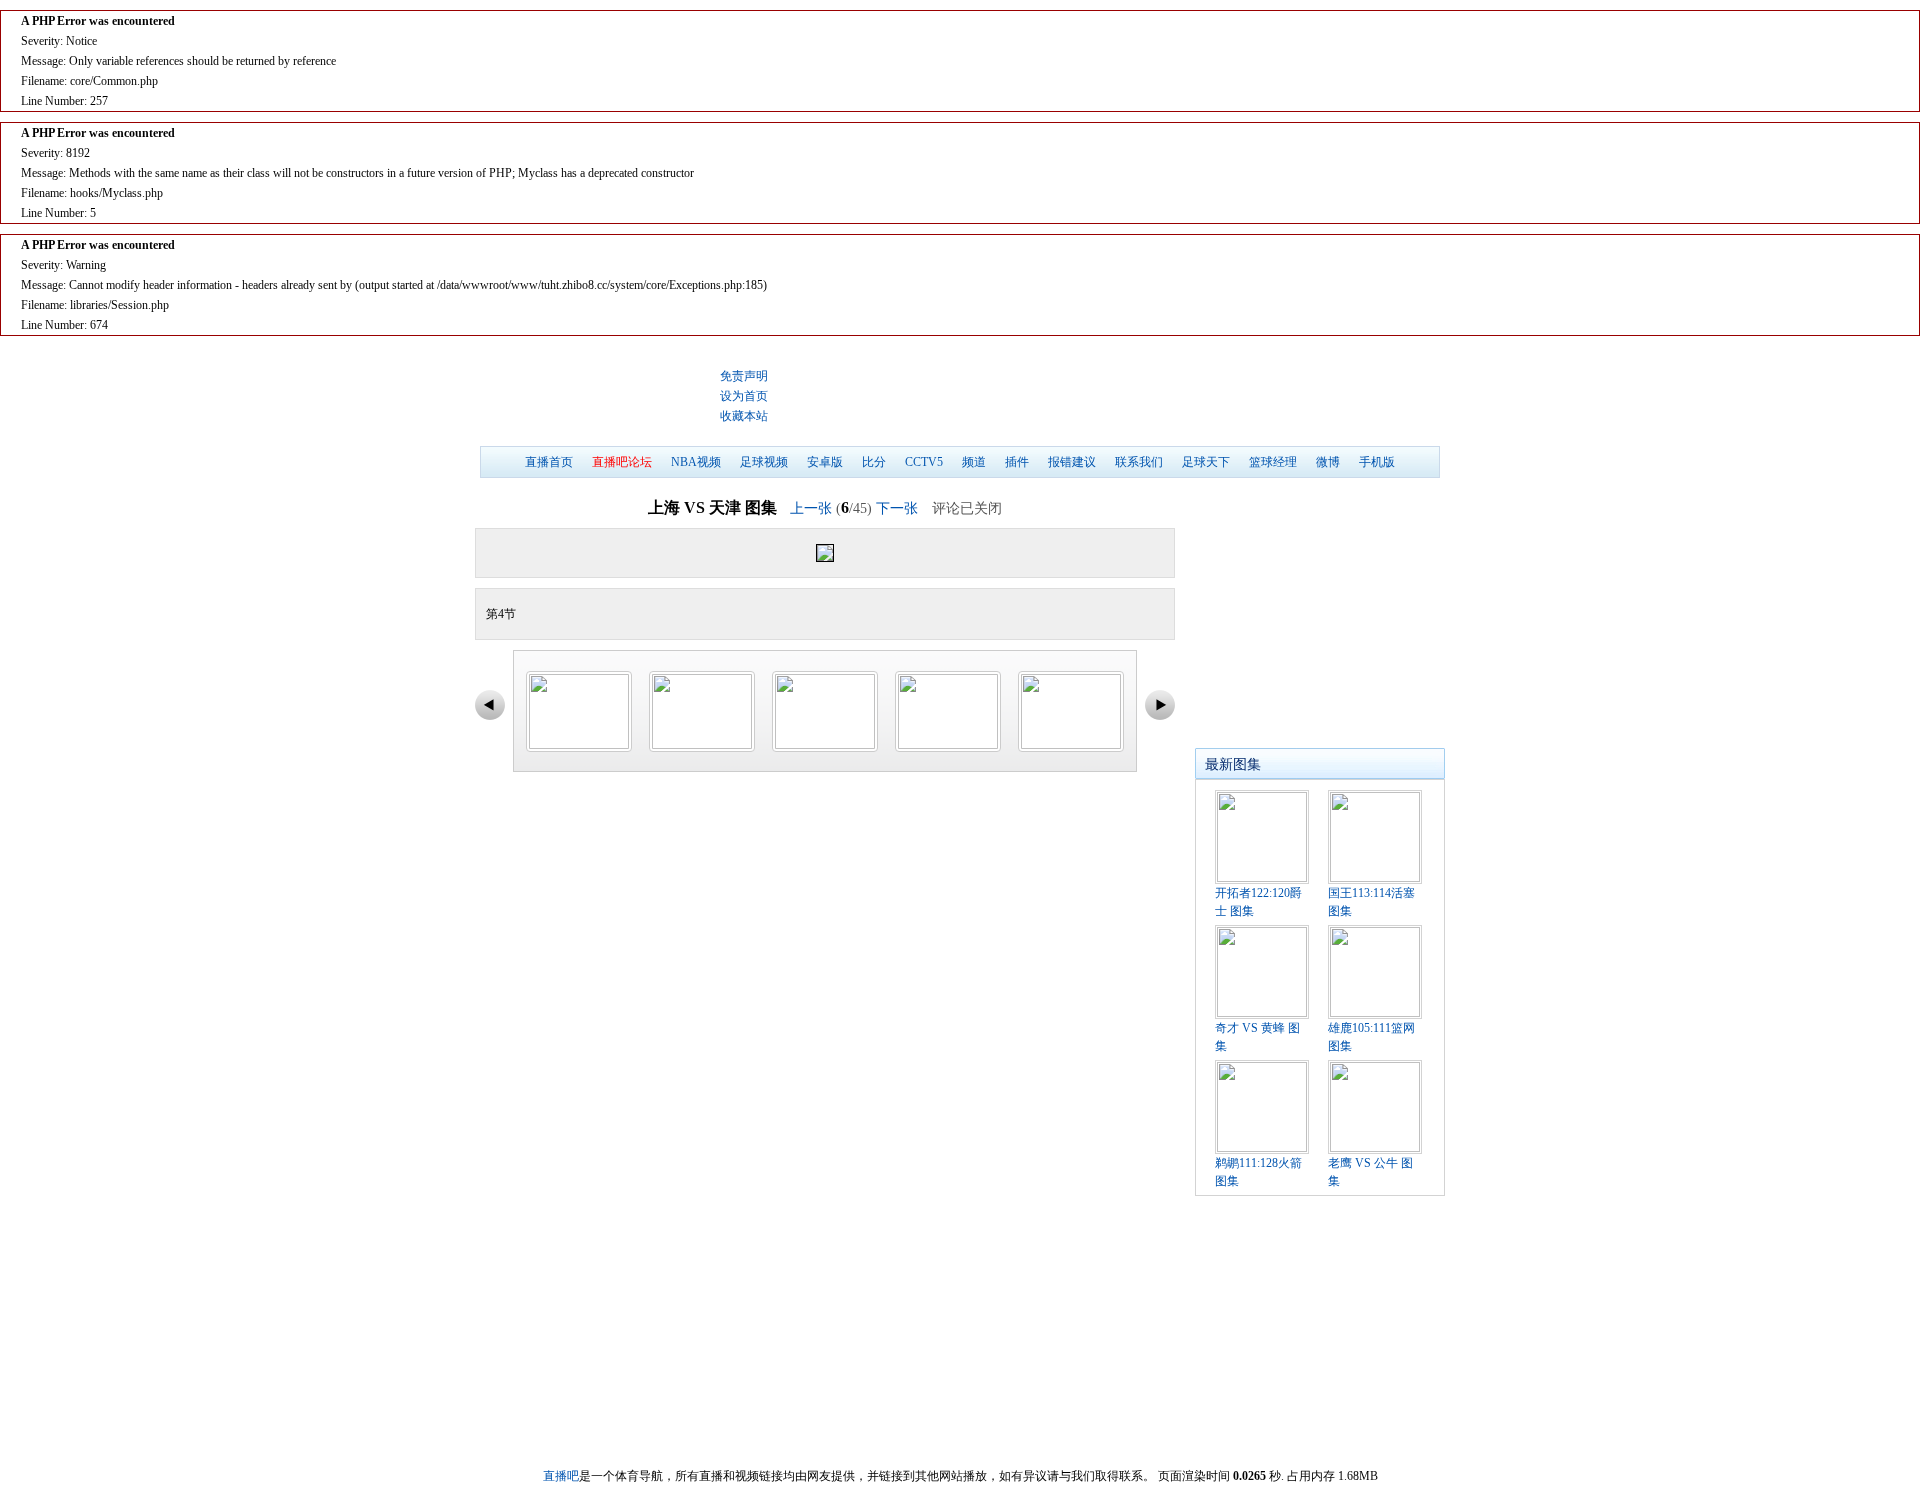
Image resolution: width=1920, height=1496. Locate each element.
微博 (1328, 462)
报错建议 (1072, 462)
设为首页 (744, 396)
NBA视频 (696, 462)
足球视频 (764, 462)
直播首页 (549, 462)
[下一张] (999, 553)
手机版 (1377, 462)
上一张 (811, 508)
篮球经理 (1273, 462)
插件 (1017, 462)
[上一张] (650, 553)
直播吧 (595, 396)
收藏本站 (744, 416)
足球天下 (1206, 462)
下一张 (897, 508)
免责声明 (744, 376)
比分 (874, 462)
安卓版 (825, 462)
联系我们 (1139, 462)
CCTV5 (924, 462)
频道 (974, 462)
